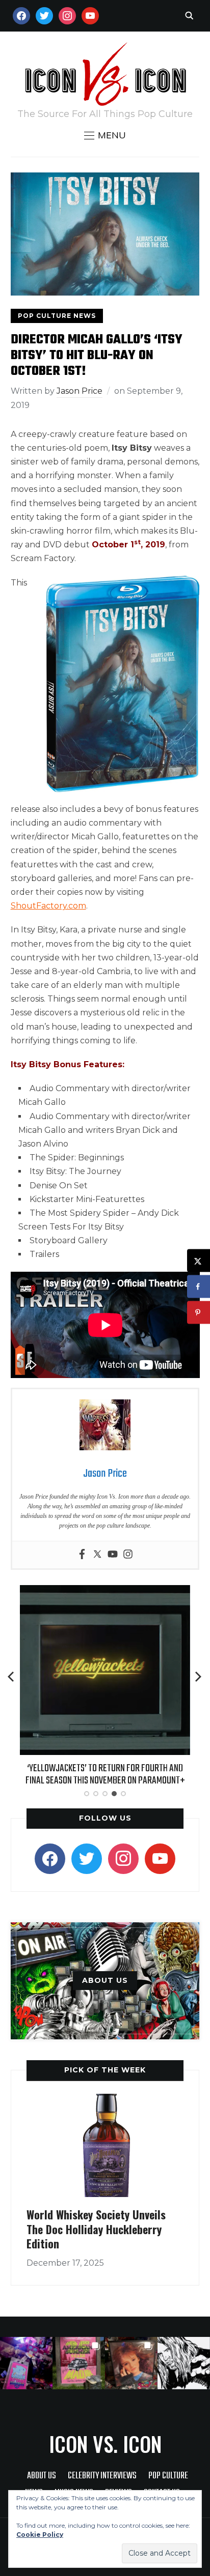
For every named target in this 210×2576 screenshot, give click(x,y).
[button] (105, 135)
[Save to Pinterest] (199, 1313)
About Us (42, 2476)
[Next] (198, 1677)
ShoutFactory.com (48, 906)
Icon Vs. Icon (105, 2444)
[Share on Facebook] (199, 1287)
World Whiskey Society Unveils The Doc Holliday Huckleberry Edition (96, 2229)
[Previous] (12, 1677)
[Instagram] (128, 1555)
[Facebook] (82, 1555)
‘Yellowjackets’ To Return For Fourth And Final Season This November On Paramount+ (105, 1775)
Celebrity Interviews (102, 2476)
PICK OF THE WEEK (105, 2070)
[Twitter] (97, 1555)
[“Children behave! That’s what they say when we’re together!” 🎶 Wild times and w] (131, 2363)
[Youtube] (113, 1555)
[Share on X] (199, 1261)
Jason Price (80, 391)
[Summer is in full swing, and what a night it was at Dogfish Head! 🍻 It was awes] (79, 2363)
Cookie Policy (40, 2535)
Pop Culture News (57, 316)
